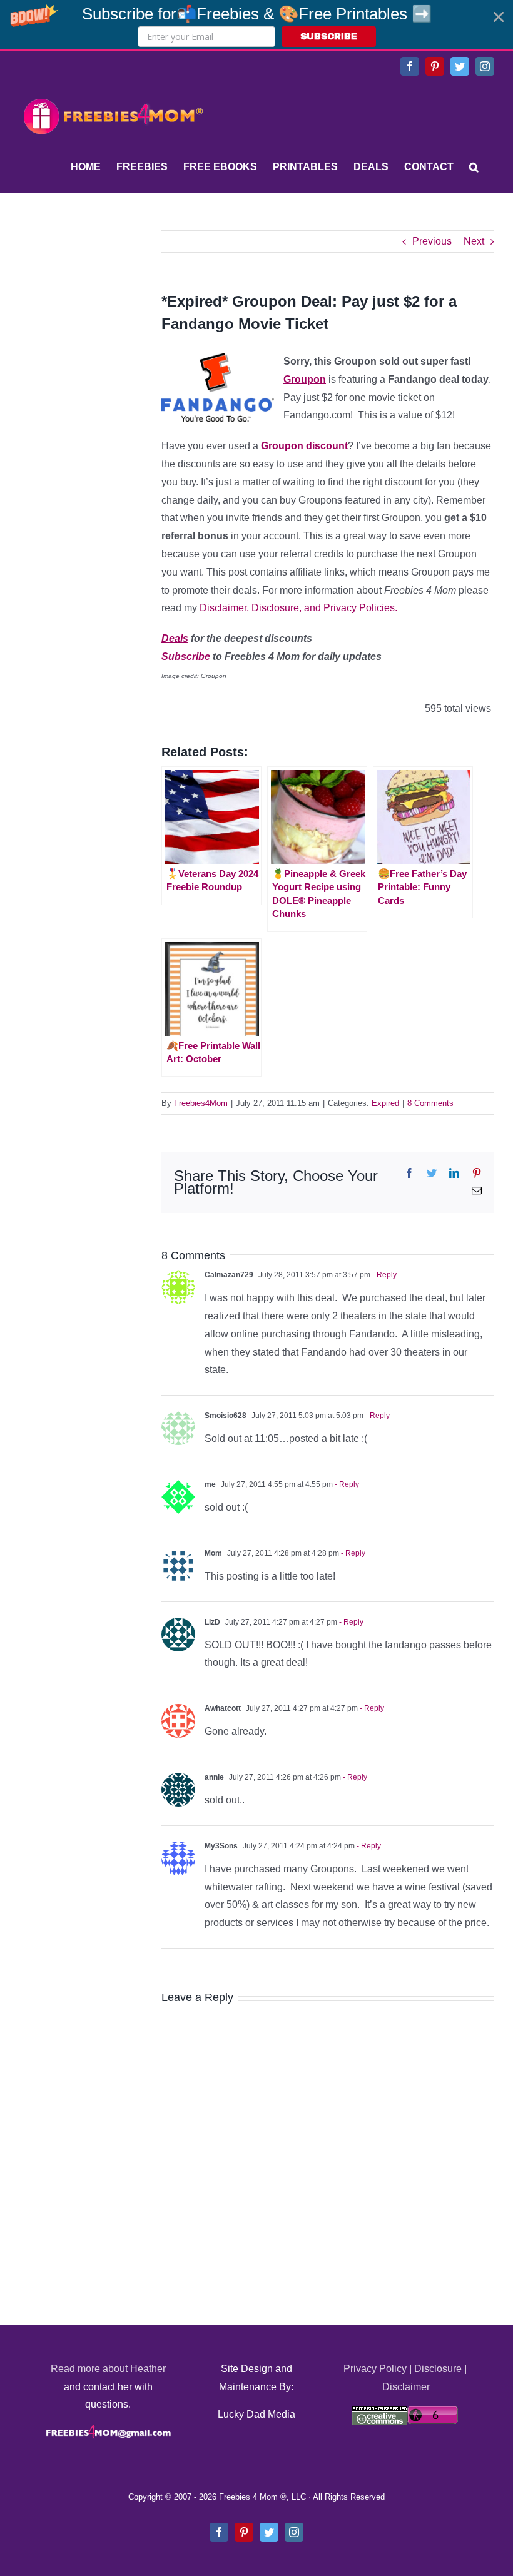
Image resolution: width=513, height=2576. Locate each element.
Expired (385, 1103)
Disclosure (438, 2369)
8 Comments (430, 1103)
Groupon (305, 379)
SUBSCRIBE (329, 37)
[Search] (474, 167)
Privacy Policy (375, 2369)
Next (474, 241)
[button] (256, 24)
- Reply (383, 1275)
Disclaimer (406, 2387)
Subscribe (186, 657)
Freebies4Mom (201, 1103)
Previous (432, 241)
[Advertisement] (113, 308)
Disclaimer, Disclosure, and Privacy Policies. (298, 608)
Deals (175, 638)
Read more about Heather (108, 2369)
